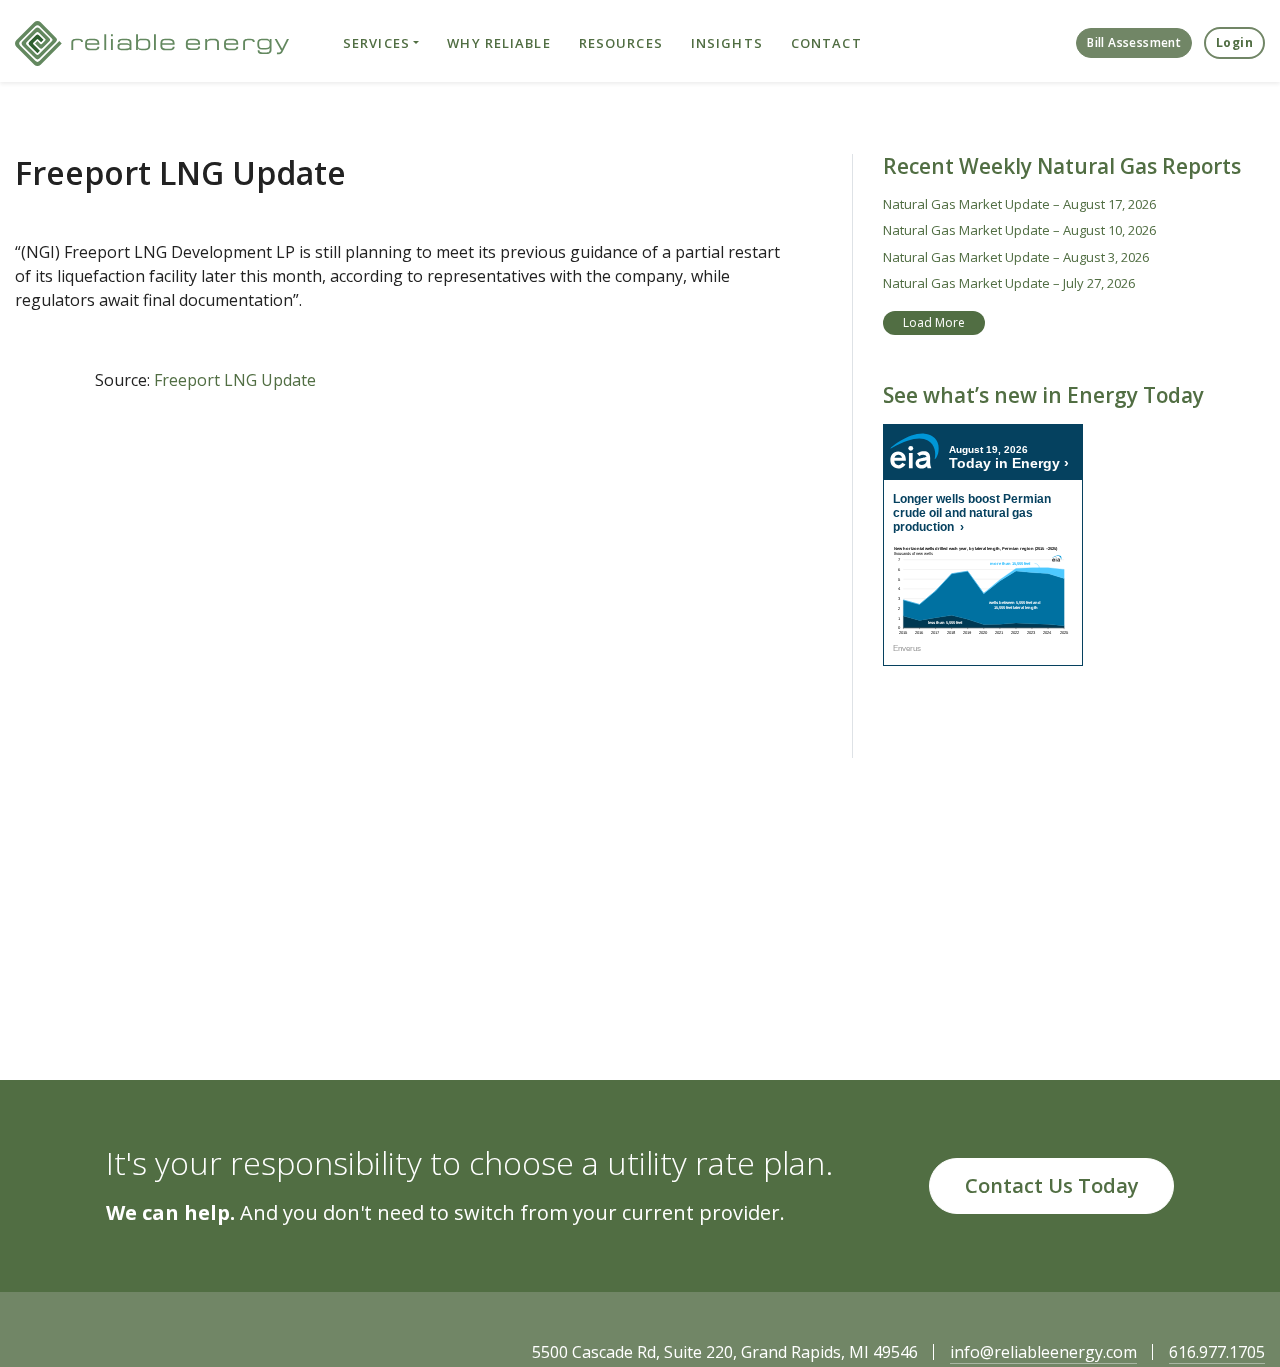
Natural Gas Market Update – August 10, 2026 (1019, 230)
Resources (621, 43)
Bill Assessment (1134, 42)
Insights (727, 43)
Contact (826, 43)
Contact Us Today (1052, 1185)
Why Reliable (498, 43)
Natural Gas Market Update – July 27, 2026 (1009, 283)
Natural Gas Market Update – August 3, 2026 (1016, 257)
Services (376, 43)
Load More (934, 322)
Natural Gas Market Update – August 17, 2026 (1019, 204)
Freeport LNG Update (235, 380)
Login (1234, 42)
